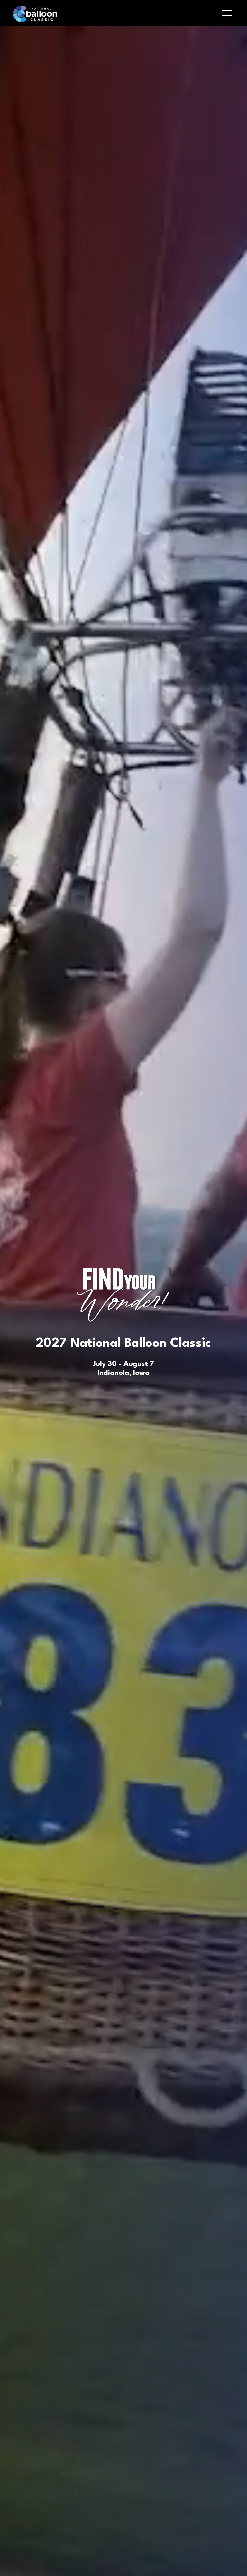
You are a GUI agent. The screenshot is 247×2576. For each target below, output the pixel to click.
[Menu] (227, 13)
